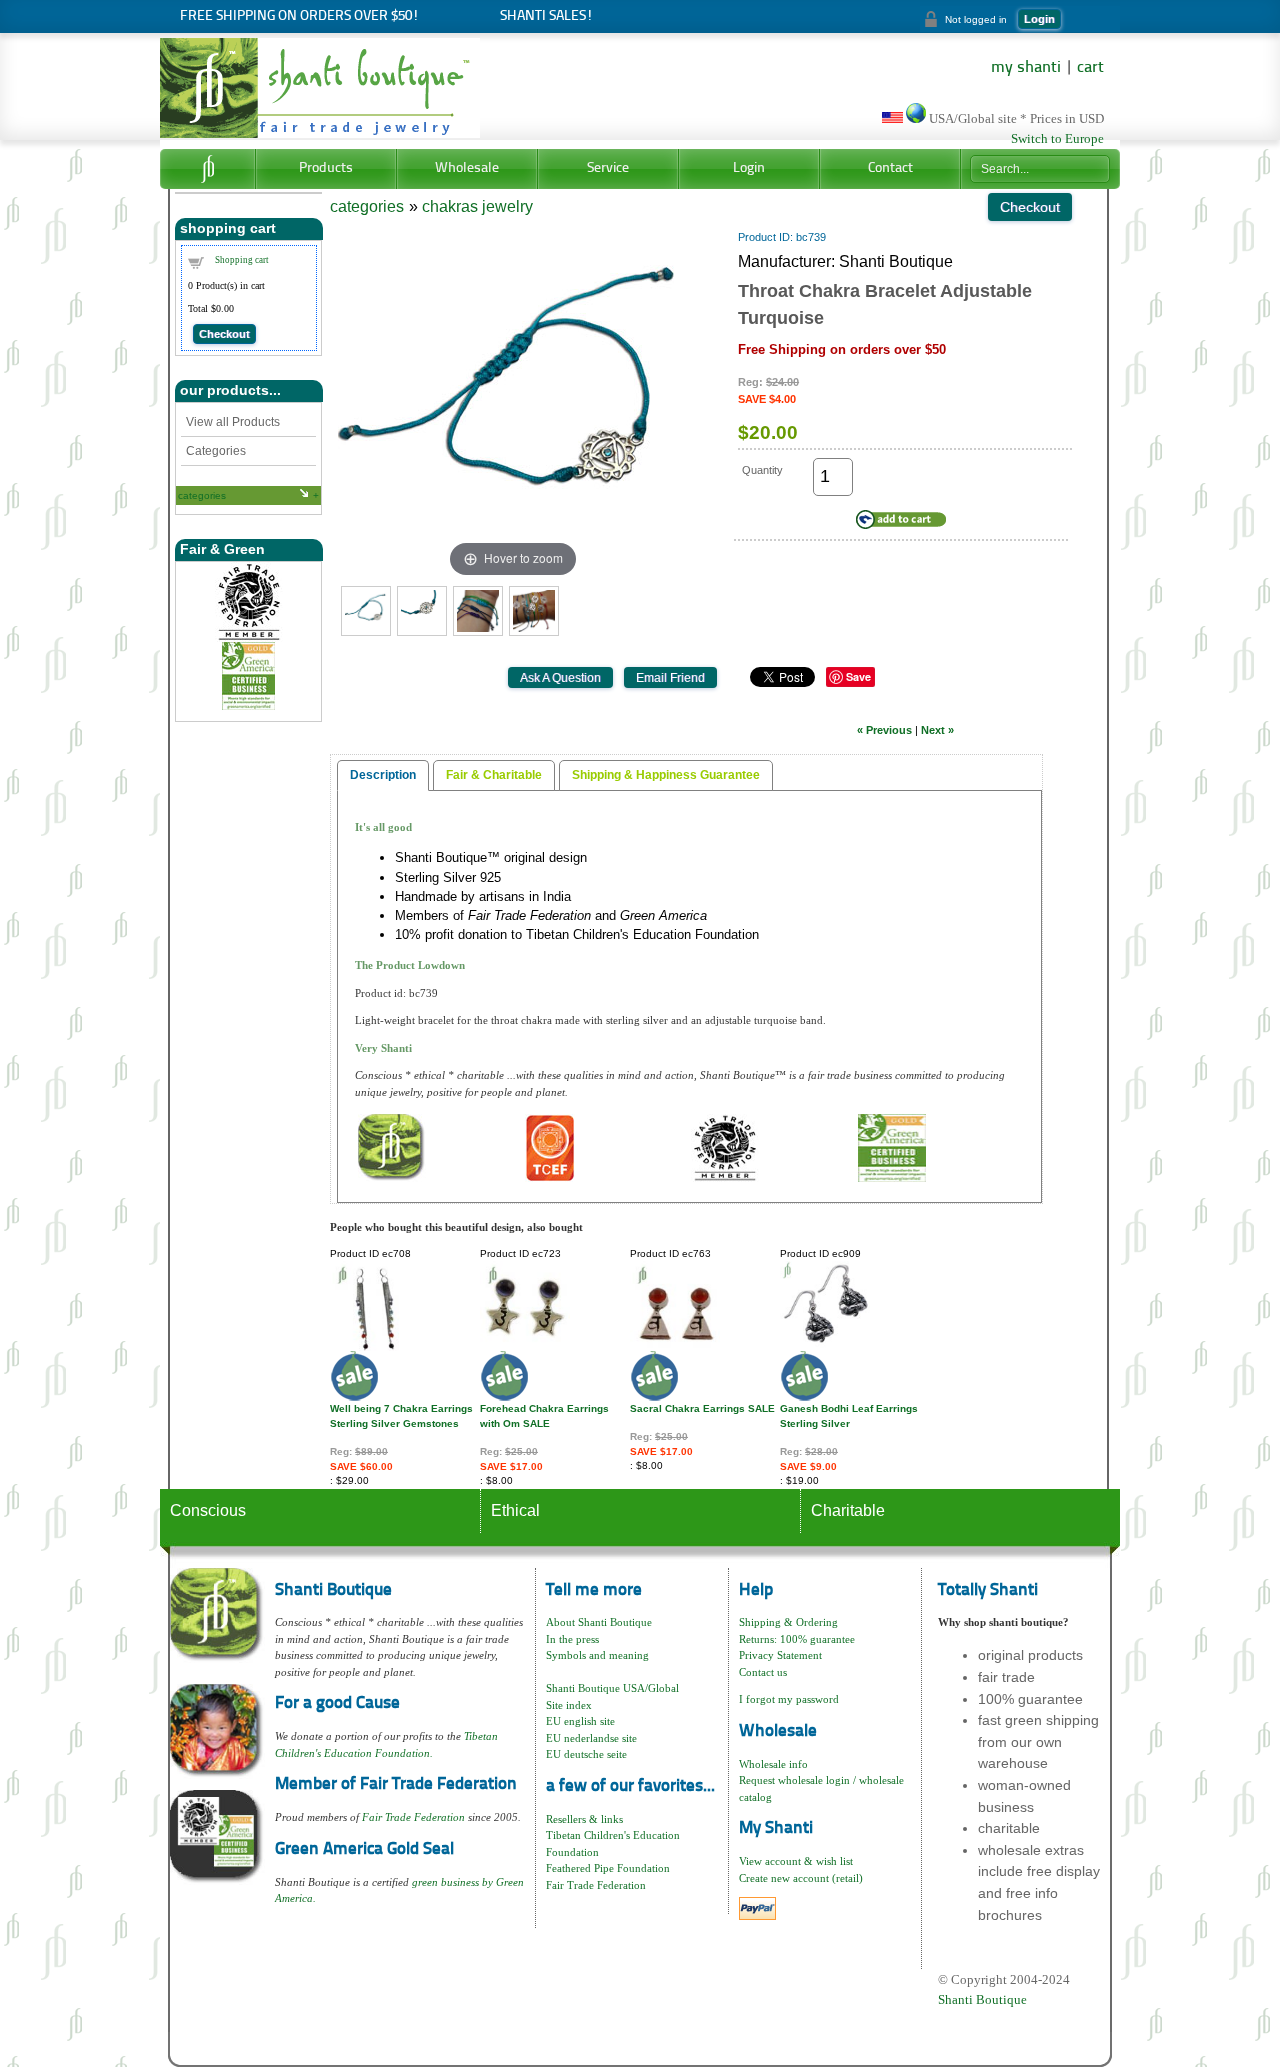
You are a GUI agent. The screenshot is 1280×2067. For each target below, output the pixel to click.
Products (326, 168)
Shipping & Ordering (788, 1622)
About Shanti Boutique (599, 1622)
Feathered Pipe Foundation (608, 1868)
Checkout (224, 334)
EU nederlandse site (591, 1738)
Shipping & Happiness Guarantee (666, 775)
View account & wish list (796, 1861)
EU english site (580, 1721)
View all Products (233, 422)
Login (1039, 19)
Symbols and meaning (597, 1655)
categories (202, 495)
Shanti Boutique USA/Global (612, 1688)
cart (1090, 68)
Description (383, 775)
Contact (890, 168)
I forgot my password (789, 1699)
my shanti (1026, 68)
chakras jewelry (477, 206)
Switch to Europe (1057, 139)
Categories (216, 451)
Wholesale (467, 168)
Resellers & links (584, 1819)
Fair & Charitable (494, 775)
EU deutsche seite (586, 1754)
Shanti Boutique (982, 1999)
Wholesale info (773, 1764)
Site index (569, 1705)
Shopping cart (242, 260)
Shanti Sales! (546, 16)
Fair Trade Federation (413, 1817)
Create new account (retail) (801, 1878)
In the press (572, 1639)
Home (207, 169)
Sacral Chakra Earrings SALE (702, 1408)
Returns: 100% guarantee (797, 1639)
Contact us (763, 1672)
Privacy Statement (780, 1655)
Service (608, 168)
